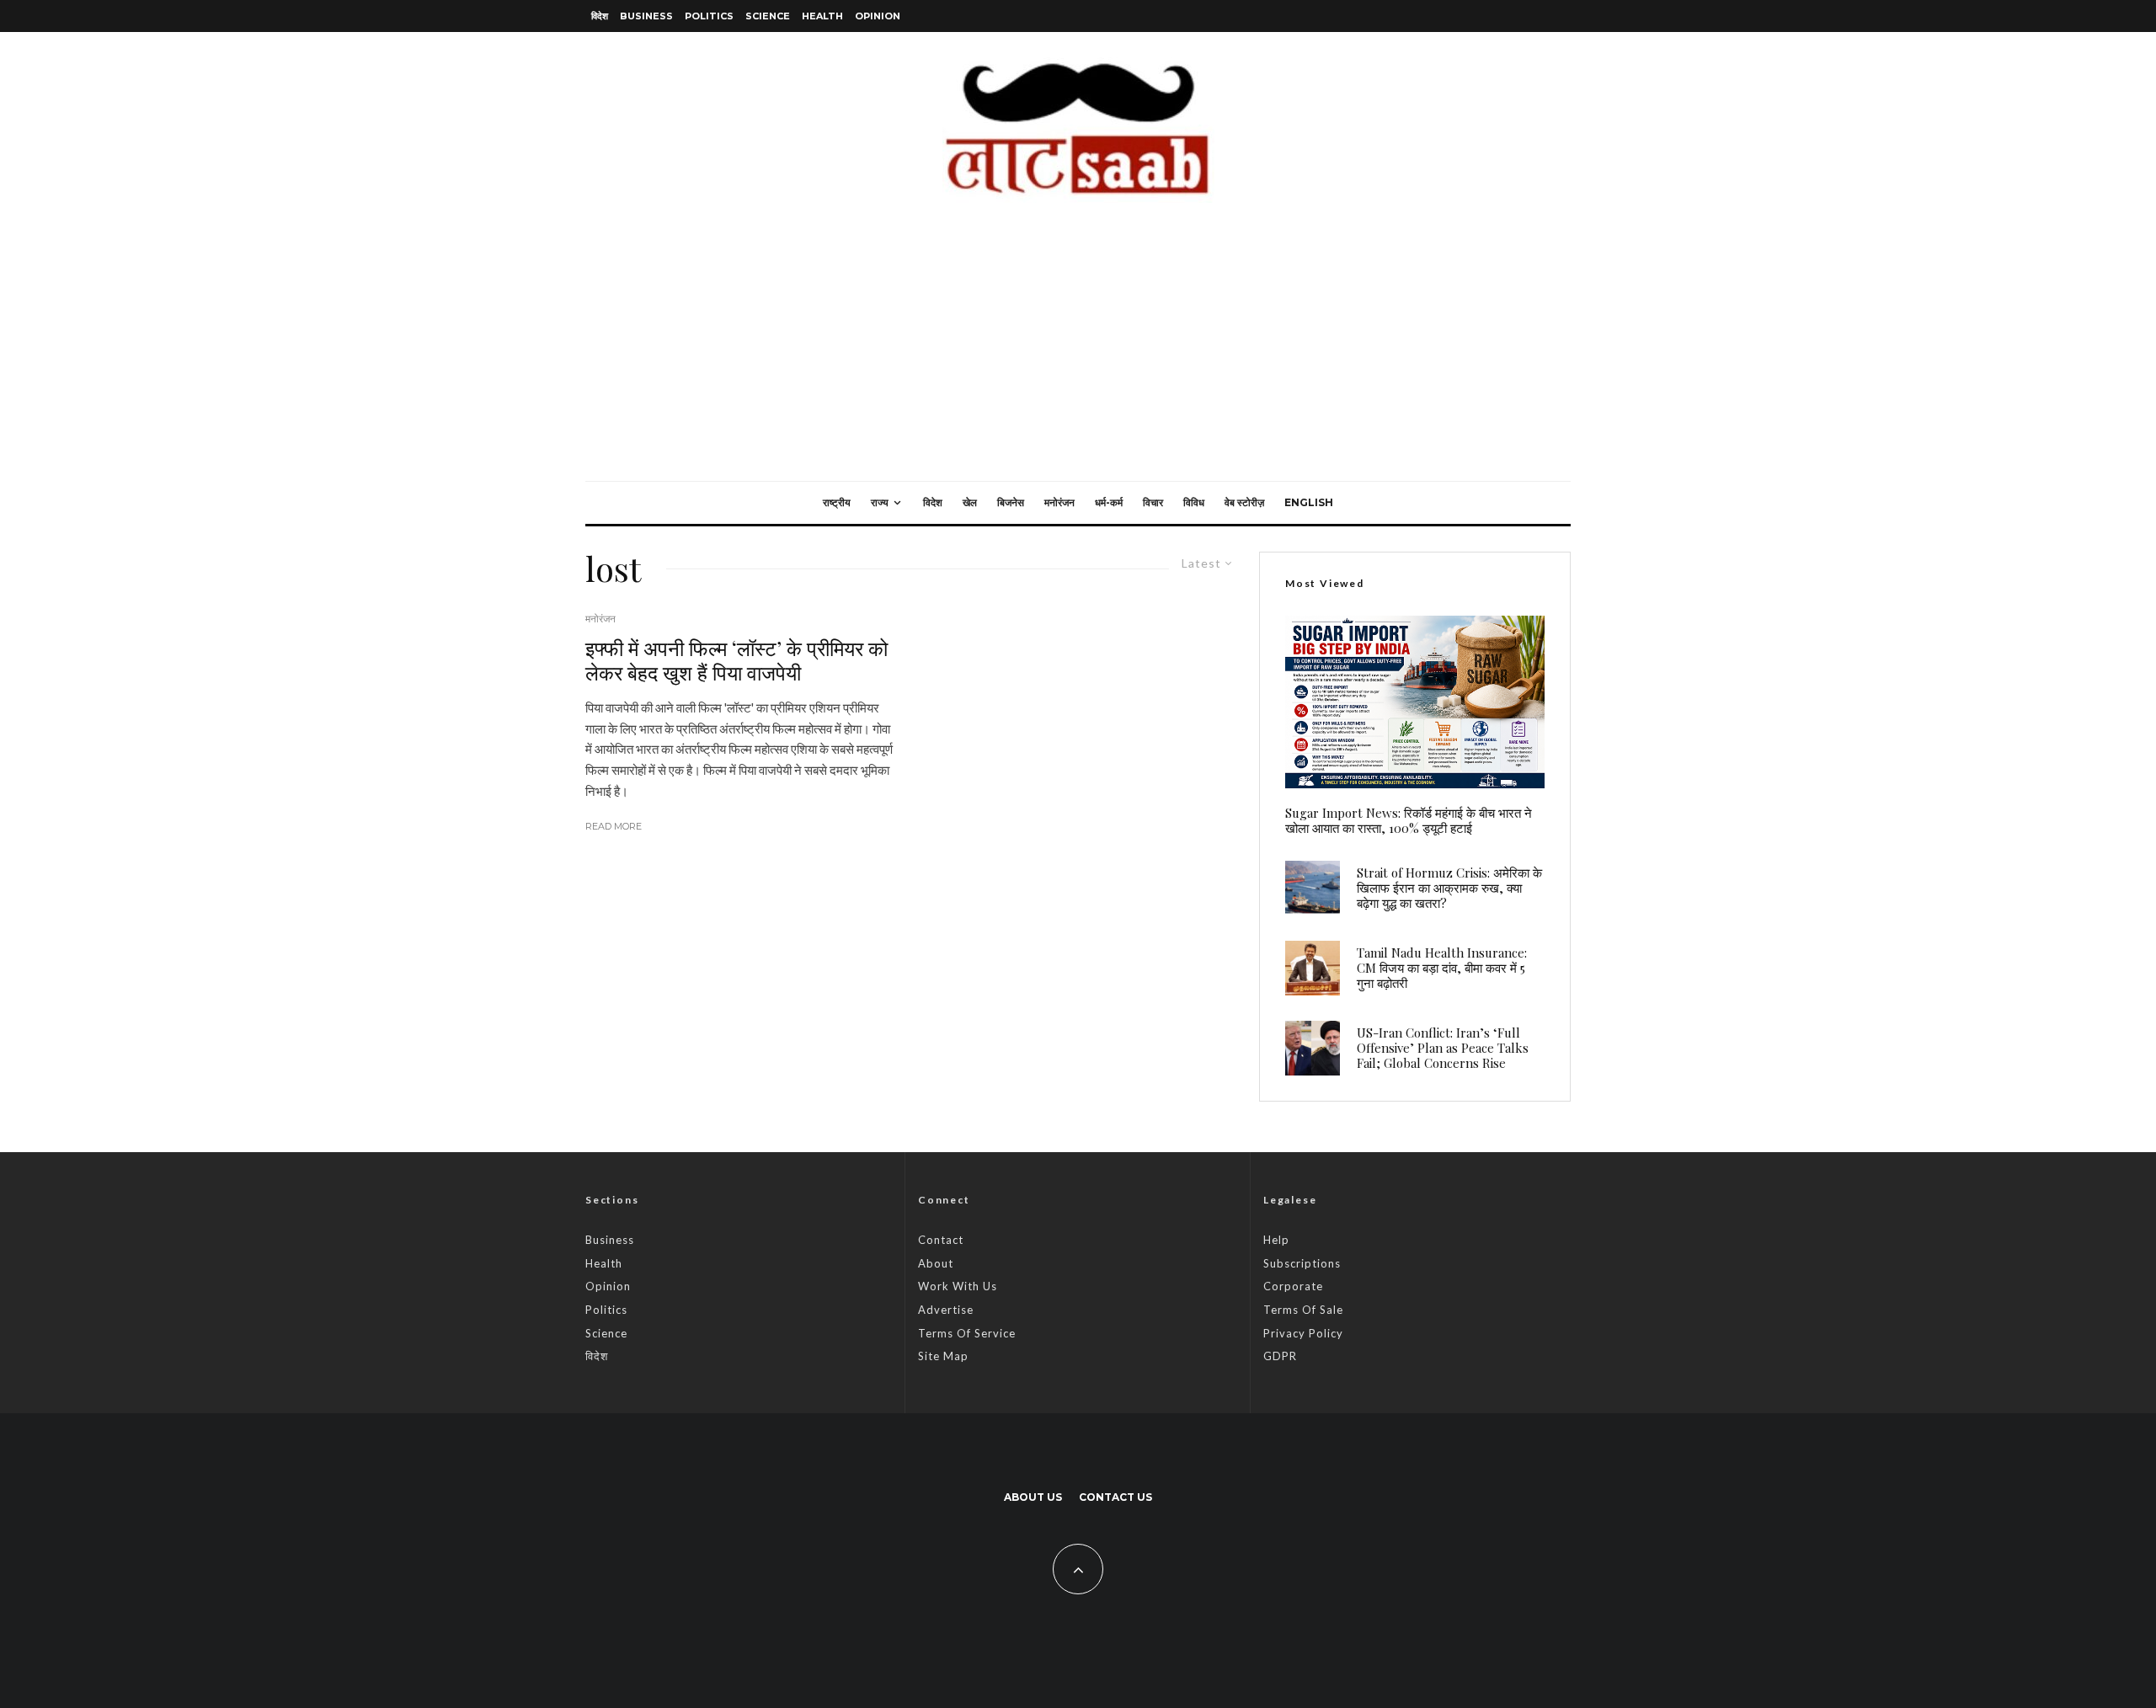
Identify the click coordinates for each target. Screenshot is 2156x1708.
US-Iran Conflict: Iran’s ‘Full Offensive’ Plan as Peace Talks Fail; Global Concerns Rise (1443, 1048)
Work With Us (958, 1286)
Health (822, 16)
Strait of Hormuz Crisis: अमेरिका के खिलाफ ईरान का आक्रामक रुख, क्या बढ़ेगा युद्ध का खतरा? (1449, 888)
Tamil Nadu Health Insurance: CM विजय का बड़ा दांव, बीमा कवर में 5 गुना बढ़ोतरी (1442, 968)
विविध (1194, 502)
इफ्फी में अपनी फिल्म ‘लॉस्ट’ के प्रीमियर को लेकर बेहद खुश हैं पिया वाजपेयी (736, 660)
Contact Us (1115, 1497)
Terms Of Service (967, 1333)
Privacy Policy (1303, 1333)
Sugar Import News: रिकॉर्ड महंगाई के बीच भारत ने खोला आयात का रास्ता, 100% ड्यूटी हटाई (1409, 820)
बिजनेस (1011, 502)
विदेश (600, 16)
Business (646, 16)
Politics (709, 16)
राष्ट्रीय (837, 502)
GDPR (1280, 1356)
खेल (970, 502)
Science (768, 16)
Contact (941, 1240)
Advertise (946, 1310)
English (1309, 502)
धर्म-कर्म (1109, 502)
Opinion (878, 16)
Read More (614, 826)
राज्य (880, 502)
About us (1033, 1497)
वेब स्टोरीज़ (1244, 502)
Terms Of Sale (1303, 1310)
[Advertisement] (1078, 355)
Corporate (1293, 1286)
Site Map (943, 1356)
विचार (1153, 502)
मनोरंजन (1059, 502)
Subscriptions (1302, 1263)
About (936, 1263)
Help (1276, 1240)
